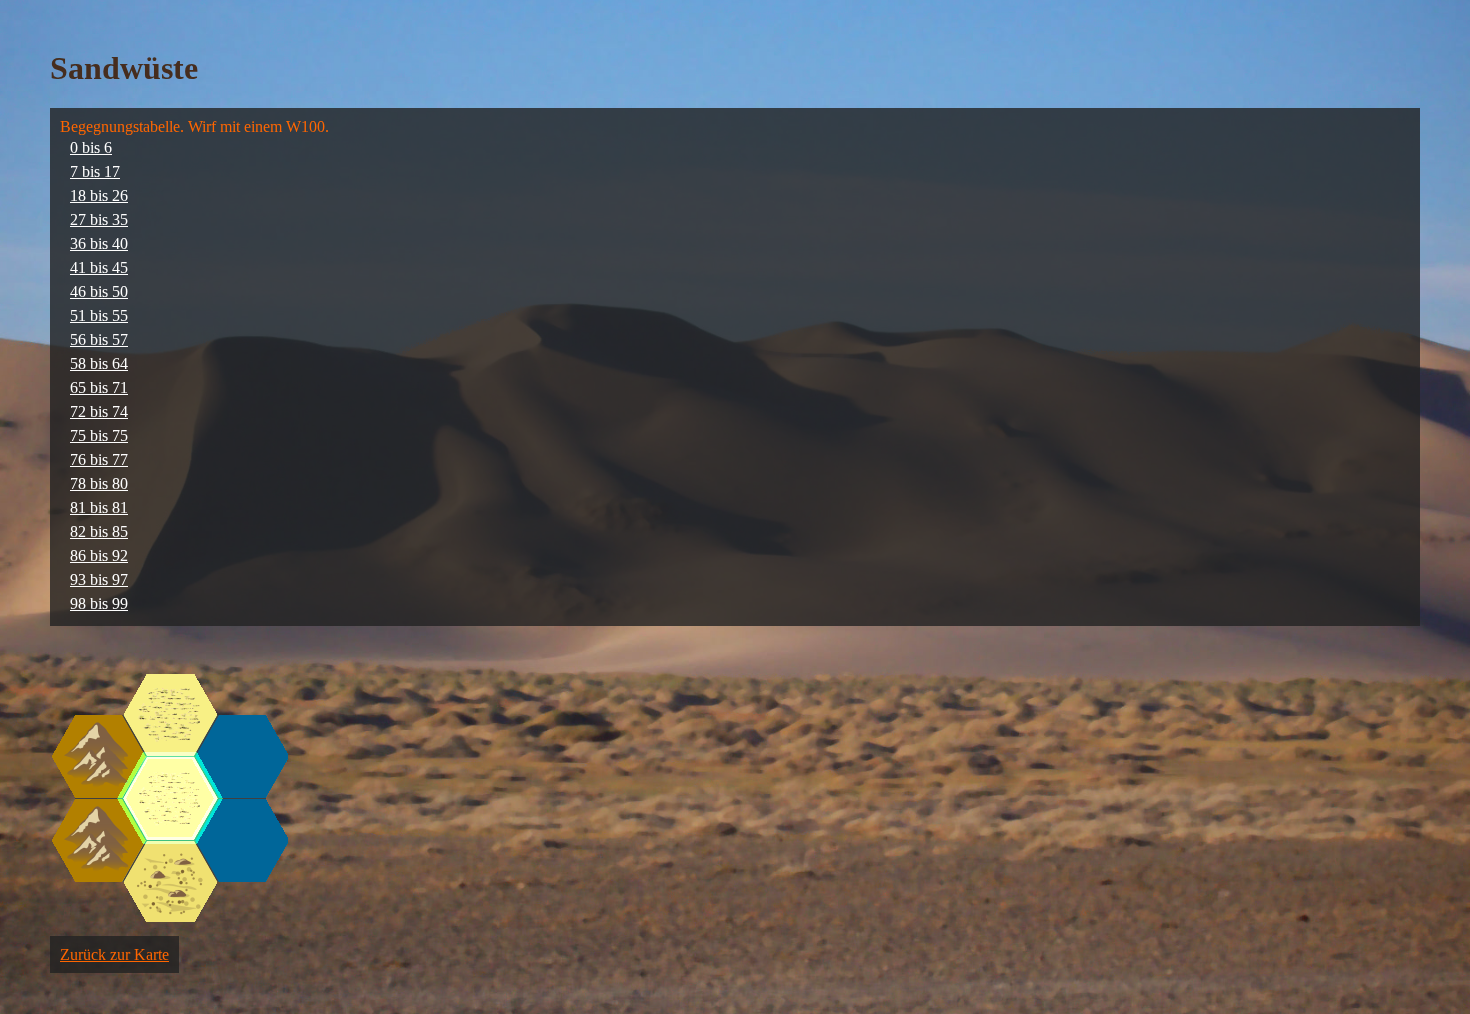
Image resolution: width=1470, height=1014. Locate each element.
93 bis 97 (99, 579)
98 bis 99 (99, 603)
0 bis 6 (91, 147)
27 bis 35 (99, 219)
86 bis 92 (99, 555)
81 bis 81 (99, 507)
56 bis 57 (99, 339)
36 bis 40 (99, 243)
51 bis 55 (99, 315)
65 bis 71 (99, 387)
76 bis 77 (99, 459)
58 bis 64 (99, 363)
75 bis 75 (99, 435)
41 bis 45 (99, 267)
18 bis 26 (99, 195)
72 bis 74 (99, 411)
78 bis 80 (99, 483)
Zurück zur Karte (114, 954)
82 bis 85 (99, 531)
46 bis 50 (99, 291)
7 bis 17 (95, 171)
